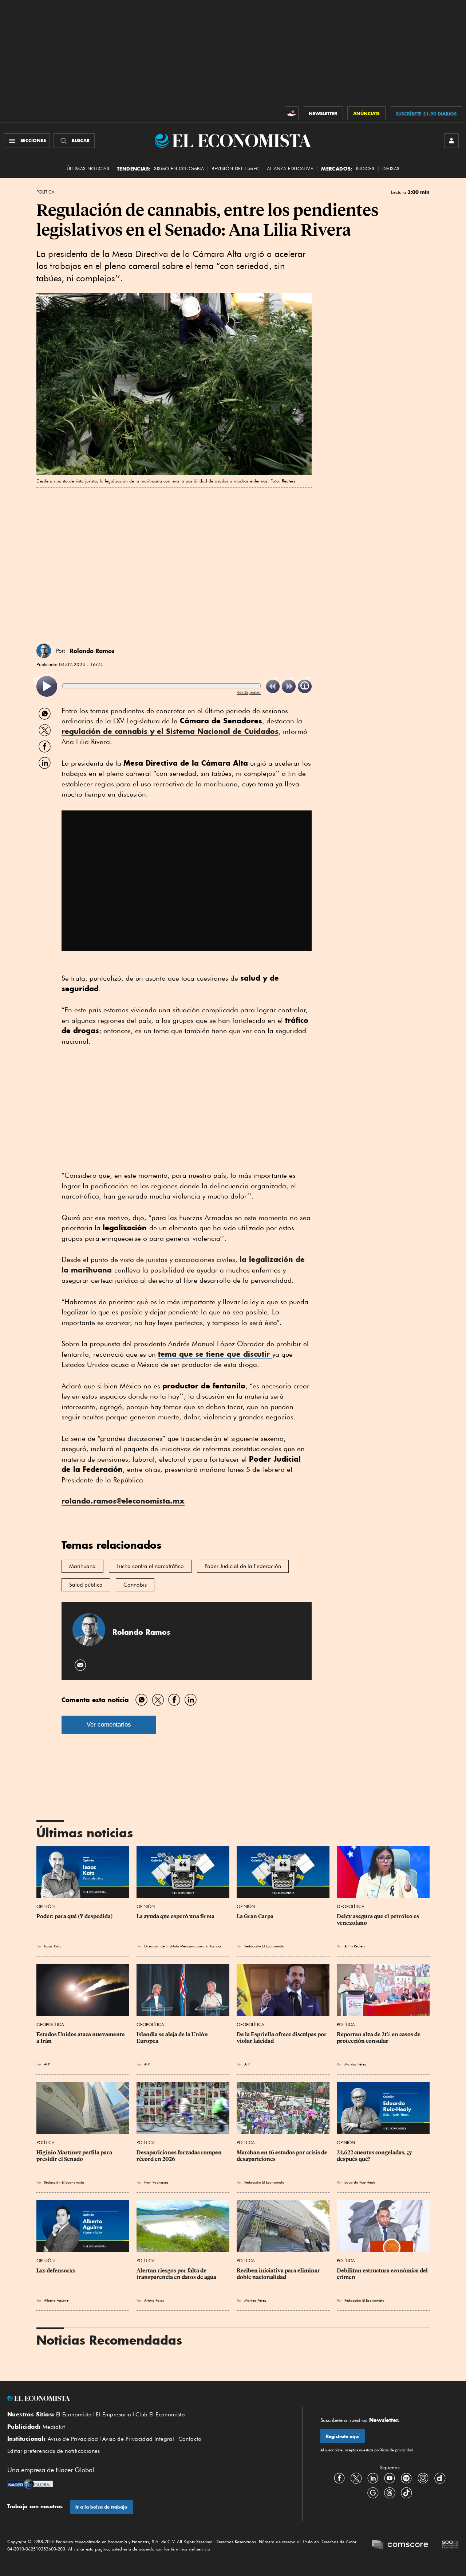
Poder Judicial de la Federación (243, 1566)
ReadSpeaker (249, 692)
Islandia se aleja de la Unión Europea (173, 2038)
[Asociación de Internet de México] (450, 2545)
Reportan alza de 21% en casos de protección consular (379, 2038)
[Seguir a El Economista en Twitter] (356, 2478)
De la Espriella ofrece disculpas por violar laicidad (282, 2038)
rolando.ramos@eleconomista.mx (123, 1501)
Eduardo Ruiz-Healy (360, 2182)
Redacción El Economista (264, 1946)
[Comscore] (400, 2545)
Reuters (360, 1946)
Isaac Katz (52, 1946)
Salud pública (86, 1585)
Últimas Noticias (88, 169)
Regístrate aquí (343, 2436)
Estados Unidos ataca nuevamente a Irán (81, 2038)
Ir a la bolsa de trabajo (101, 2507)
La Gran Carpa (255, 1916)
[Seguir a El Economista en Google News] (373, 2493)
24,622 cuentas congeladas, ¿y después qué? (375, 2156)
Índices (365, 169)
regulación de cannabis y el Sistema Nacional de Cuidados (170, 731)
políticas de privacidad (393, 2450)
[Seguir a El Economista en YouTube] (390, 2478)
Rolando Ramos (92, 651)
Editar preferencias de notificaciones (54, 2451)
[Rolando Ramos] (44, 651)
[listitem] (47, 686)
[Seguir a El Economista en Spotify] (406, 2478)
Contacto (190, 2439)
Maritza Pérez (355, 2064)
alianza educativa (290, 169)
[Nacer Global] (30, 2485)
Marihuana (82, 1566)
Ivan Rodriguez (156, 2182)
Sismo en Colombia (179, 169)
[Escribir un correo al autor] (81, 1665)
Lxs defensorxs (56, 2271)
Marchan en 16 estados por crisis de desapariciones (283, 2156)
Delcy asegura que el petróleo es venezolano (378, 1920)
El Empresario (113, 2415)
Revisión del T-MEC (235, 169)
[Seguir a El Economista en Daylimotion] (440, 2478)
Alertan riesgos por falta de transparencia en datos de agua (176, 2274)
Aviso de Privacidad (73, 2439)
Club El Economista (160, 2415)
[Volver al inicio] (146, 2399)
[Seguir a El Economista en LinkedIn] (373, 2478)
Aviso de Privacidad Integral (138, 2439)
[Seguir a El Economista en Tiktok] (406, 2493)
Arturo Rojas (154, 2300)
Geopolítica (351, 1906)
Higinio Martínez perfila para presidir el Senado (75, 2156)
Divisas (391, 169)
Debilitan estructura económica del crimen (383, 2274)
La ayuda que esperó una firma (175, 1916)
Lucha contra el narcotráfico (150, 1566)
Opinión (46, 1906)
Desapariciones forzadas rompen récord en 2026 (180, 2156)
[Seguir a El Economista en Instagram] (423, 2478)
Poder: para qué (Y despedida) (74, 1916)
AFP (347, 1946)
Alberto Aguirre (56, 2300)
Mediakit (54, 2427)
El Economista (74, 2415)
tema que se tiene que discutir (215, 1354)
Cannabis (135, 1585)
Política (46, 192)
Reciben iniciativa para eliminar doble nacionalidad (279, 2274)
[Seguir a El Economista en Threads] (390, 2493)
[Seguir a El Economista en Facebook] (339, 2478)
